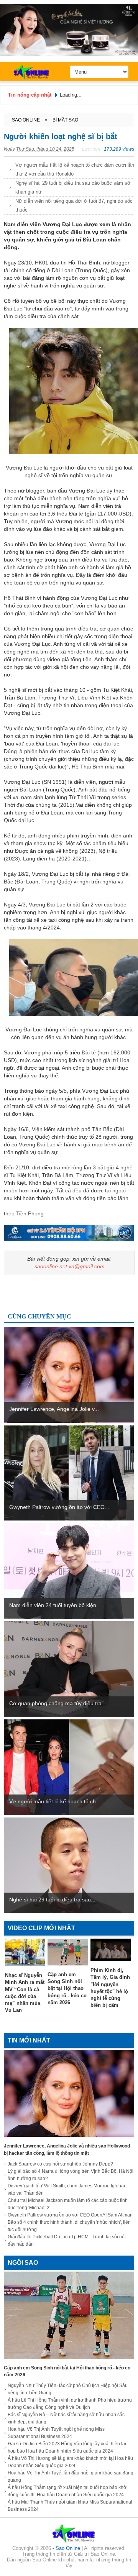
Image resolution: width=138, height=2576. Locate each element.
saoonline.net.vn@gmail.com (70, 1266)
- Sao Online (67, 2548)
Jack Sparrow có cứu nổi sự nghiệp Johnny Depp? (60, 2164)
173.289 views (119, 149)
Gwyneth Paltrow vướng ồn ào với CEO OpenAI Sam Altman (70, 2215)
